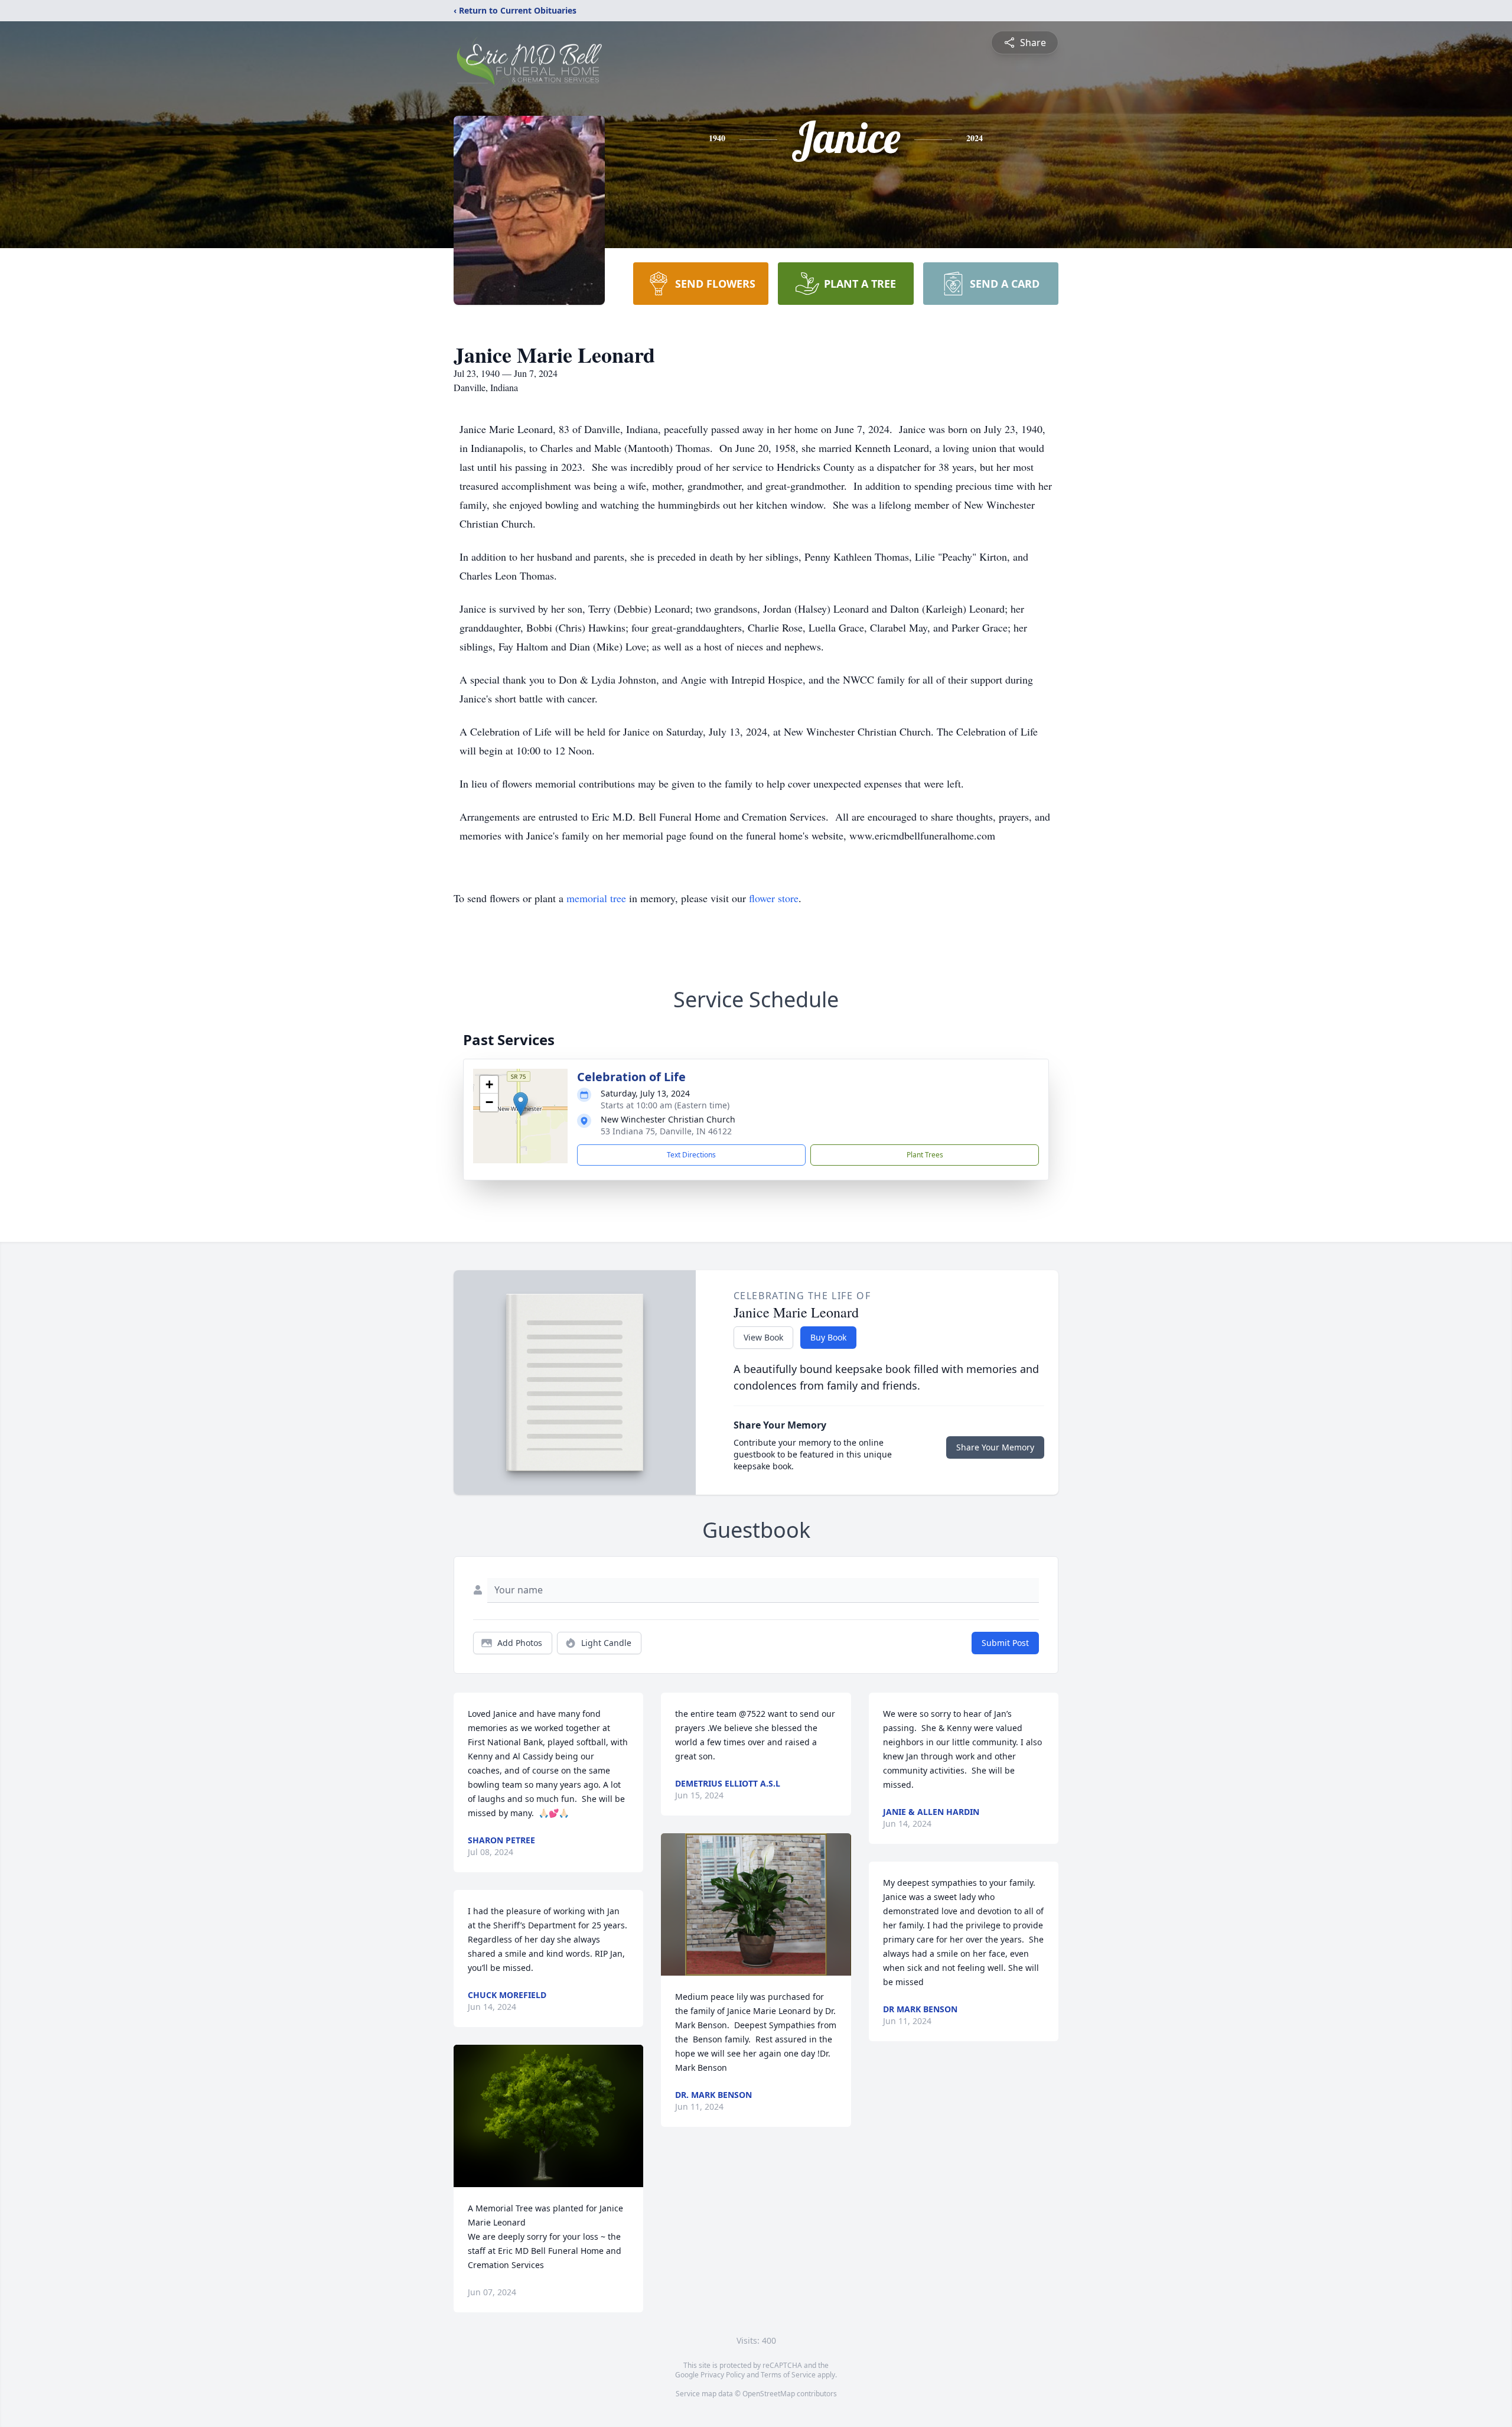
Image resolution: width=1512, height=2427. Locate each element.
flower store (774, 898)
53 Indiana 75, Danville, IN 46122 (666, 1131)
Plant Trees (925, 1155)
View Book (763, 1337)
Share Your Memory (995, 1447)
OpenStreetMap (769, 2394)
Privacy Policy (723, 2375)
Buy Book (828, 1337)
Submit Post (1005, 1643)
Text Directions (691, 1155)
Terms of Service (788, 2375)
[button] (521, 1104)
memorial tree (596, 898)
